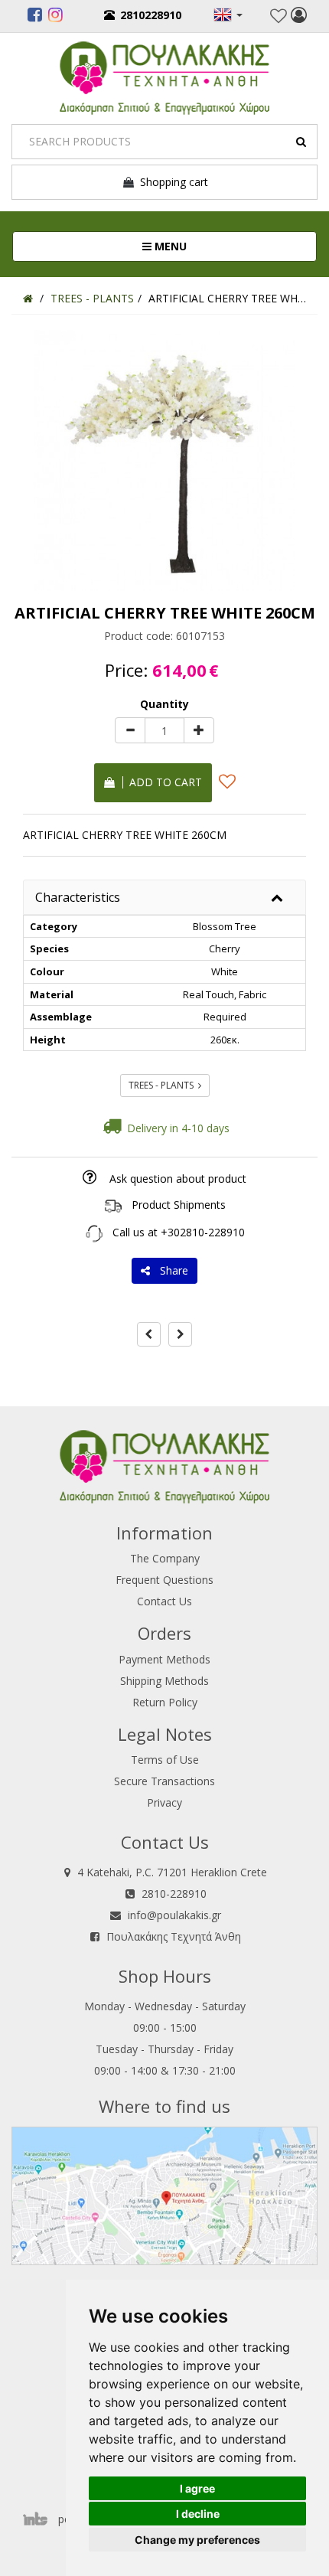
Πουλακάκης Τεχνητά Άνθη (174, 1936)
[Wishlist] (279, 16)
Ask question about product (178, 1179)
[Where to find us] (164, 2195)
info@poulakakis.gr (174, 1915)
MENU (220, 246)
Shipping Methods (164, 1681)
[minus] (130, 730)
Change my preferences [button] (197, 2540)
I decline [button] (198, 2514)
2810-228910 (174, 1894)
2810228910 (151, 15)
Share (171, 1270)
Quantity (164, 704)
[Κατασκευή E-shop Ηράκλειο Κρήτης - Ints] (39, 2519)
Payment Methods (164, 1659)
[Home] (28, 298)
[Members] (299, 17)
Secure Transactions (164, 1781)
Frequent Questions (164, 1580)
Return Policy (165, 1702)
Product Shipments (179, 1205)
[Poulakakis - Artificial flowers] (164, 76)
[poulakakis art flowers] (35, 17)
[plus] (199, 730)
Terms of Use (165, 1760)
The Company (165, 1558)
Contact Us (164, 1601)
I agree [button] (197, 2488)
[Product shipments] (113, 1205)
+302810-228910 (203, 1232)
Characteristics (78, 897)
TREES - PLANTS (163, 1085)
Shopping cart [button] (171, 182)
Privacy (164, 1802)
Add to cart (163, 782)
